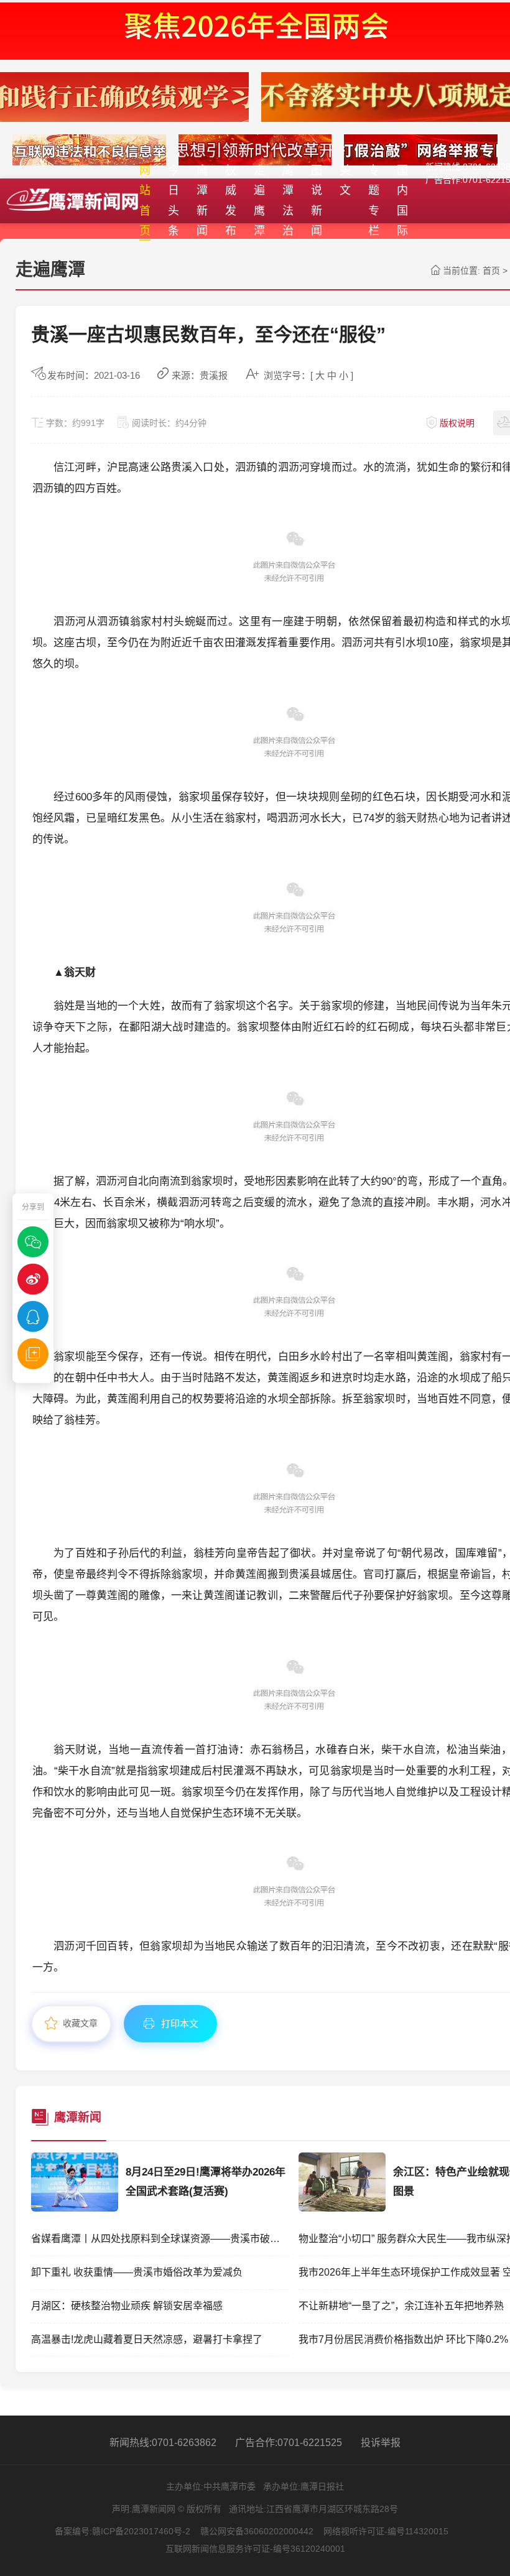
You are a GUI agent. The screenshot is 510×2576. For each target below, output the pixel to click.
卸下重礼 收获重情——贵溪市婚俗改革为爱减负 (137, 2272)
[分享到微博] (33, 1279)
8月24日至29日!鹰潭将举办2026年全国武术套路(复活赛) (206, 2182)
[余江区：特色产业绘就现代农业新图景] (342, 2208)
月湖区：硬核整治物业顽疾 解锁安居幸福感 (127, 2306)
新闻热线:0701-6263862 (163, 2443)
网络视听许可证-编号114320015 (386, 2531)
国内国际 (402, 201)
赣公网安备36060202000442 (257, 2531)
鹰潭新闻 (202, 201)
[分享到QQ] (33, 1316)
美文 (345, 180)
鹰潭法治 (288, 201)
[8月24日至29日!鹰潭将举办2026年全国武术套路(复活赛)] (75, 2208)
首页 (491, 271)
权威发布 (231, 201)
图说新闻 (317, 201)
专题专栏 (374, 201)
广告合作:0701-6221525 (289, 2443)
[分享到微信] (33, 1241)
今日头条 (174, 201)
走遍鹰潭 (259, 201)
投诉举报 (381, 2443)
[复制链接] (33, 1353)
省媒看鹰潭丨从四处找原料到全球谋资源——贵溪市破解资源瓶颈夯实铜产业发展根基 (160, 2239)
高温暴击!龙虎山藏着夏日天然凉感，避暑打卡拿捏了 (147, 2339)
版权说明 (457, 423)
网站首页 (145, 201)
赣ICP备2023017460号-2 (141, 2531)
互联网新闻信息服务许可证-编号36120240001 (255, 2549)
